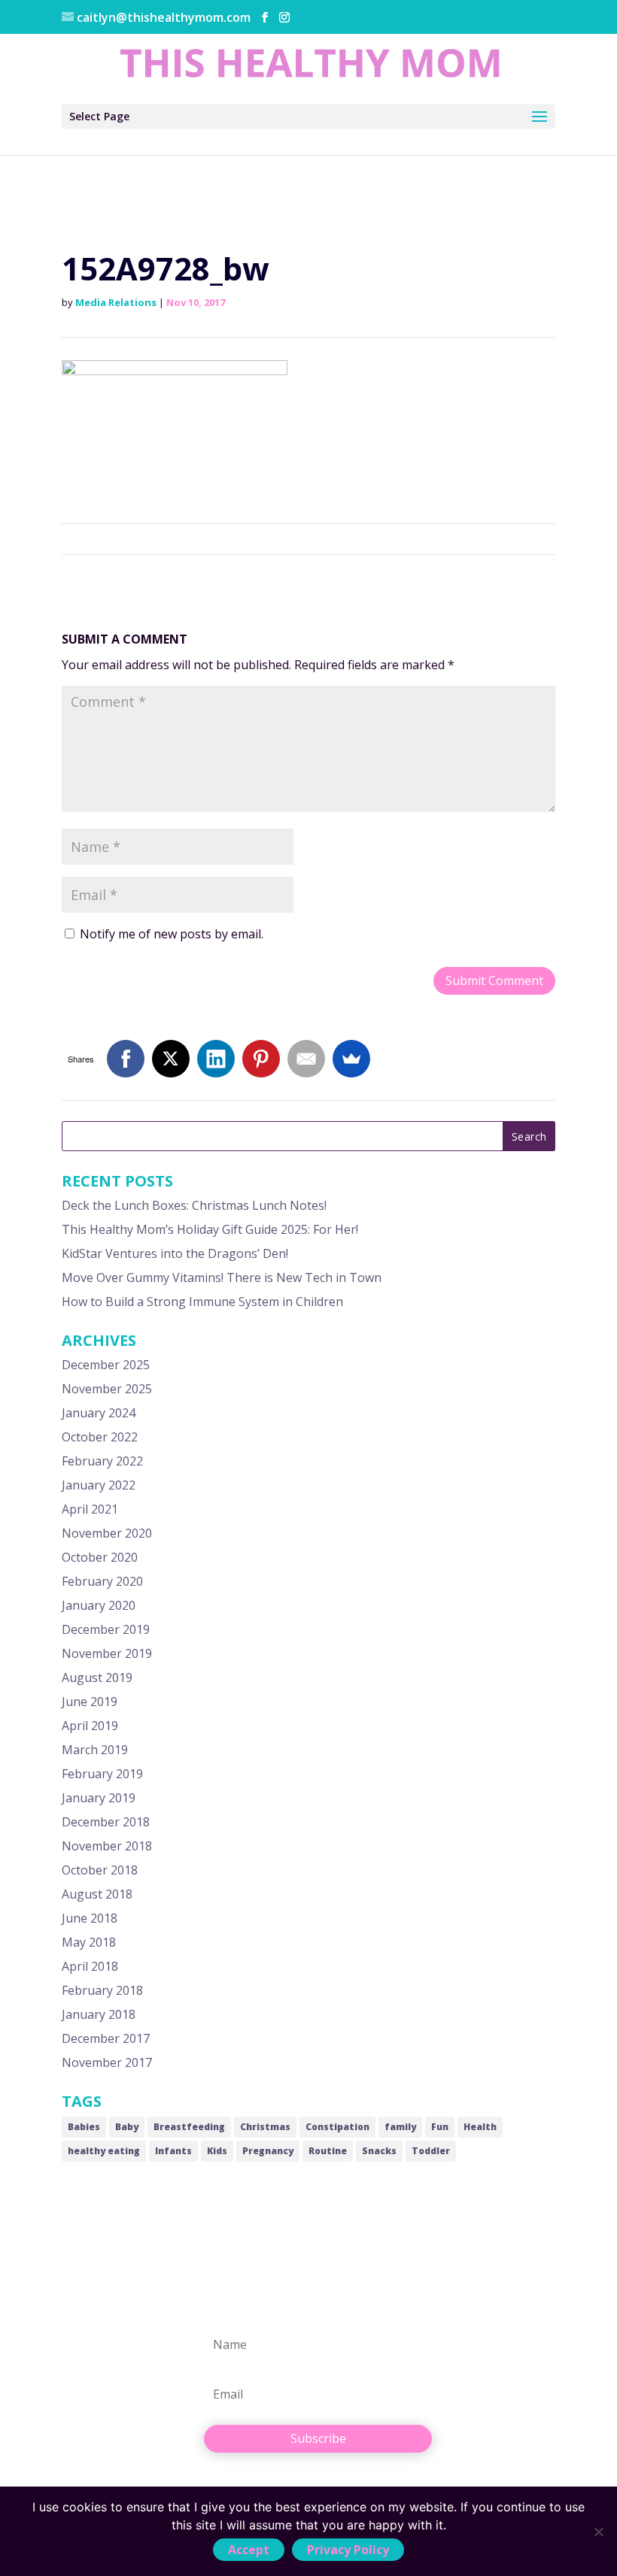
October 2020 (100, 1557)
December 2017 (106, 2038)
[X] (171, 1059)
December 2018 (106, 1822)
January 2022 (99, 1485)
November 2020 (107, 1533)
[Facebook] (126, 1059)
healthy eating (104, 2151)
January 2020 (99, 1605)
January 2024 (99, 1413)
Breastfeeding (189, 2127)
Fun (440, 2127)
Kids (217, 2151)
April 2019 (90, 1726)
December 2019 (106, 1629)
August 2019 (97, 1677)
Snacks (379, 2151)
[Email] (306, 1059)
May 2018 (89, 1942)
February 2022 (102, 1461)
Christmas (265, 2127)
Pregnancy (268, 2151)
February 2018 (102, 1990)
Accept (249, 2550)
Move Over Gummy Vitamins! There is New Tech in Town (222, 1277)
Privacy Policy (348, 2550)
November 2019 (107, 1653)
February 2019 (102, 1774)
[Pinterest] (261, 1059)
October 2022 (100, 1437)
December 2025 (106, 1365)
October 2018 (100, 1870)
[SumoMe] (351, 1059)
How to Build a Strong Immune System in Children (202, 1302)
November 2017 (107, 2062)
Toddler (431, 2151)
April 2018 (90, 1966)
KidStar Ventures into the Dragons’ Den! (175, 1253)
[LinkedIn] (216, 1059)
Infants (173, 2151)
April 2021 (90, 1509)
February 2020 (102, 1581)
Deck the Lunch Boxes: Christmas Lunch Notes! (194, 1205)
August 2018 (97, 1894)
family (400, 2127)
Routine (328, 2151)
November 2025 (107, 1389)
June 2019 (90, 1702)
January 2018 (99, 2014)
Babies (84, 2127)
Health (480, 2127)
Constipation (337, 2127)
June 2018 (90, 1918)
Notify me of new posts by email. (172, 934)
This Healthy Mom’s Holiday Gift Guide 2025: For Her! (210, 1229)
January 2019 (99, 1798)
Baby (127, 2127)
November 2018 (107, 1846)
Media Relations (116, 302)
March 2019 (95, 1750)
